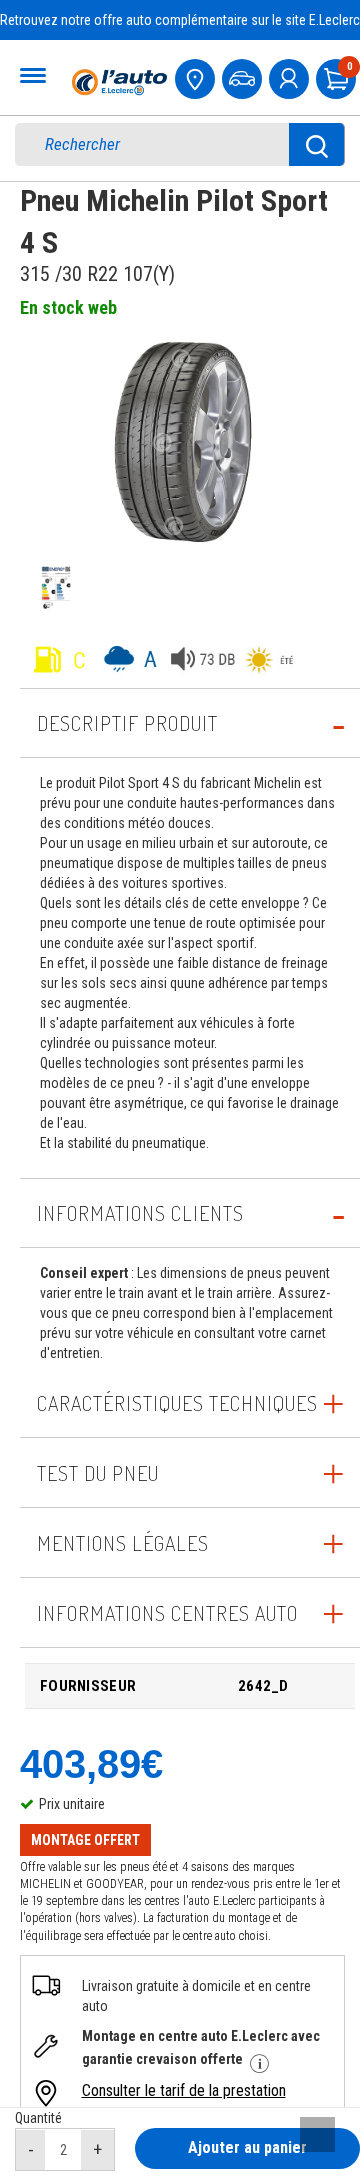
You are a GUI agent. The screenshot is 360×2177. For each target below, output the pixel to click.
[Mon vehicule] (244, 76)
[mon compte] (291, 76)
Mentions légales (123, 1543)
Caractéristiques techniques (177, 1403)
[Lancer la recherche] (317, 144)
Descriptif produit (127, 723)
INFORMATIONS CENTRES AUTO (167, 1613)
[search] (167, 144)
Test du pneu (98, 1473)
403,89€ (91, 1764)
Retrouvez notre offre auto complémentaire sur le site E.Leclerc (180, 20)
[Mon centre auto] (197, 76)
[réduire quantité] (31, 2150)
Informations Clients (140, 1213)
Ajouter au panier (247, 2147)
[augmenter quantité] (97, 2150)
